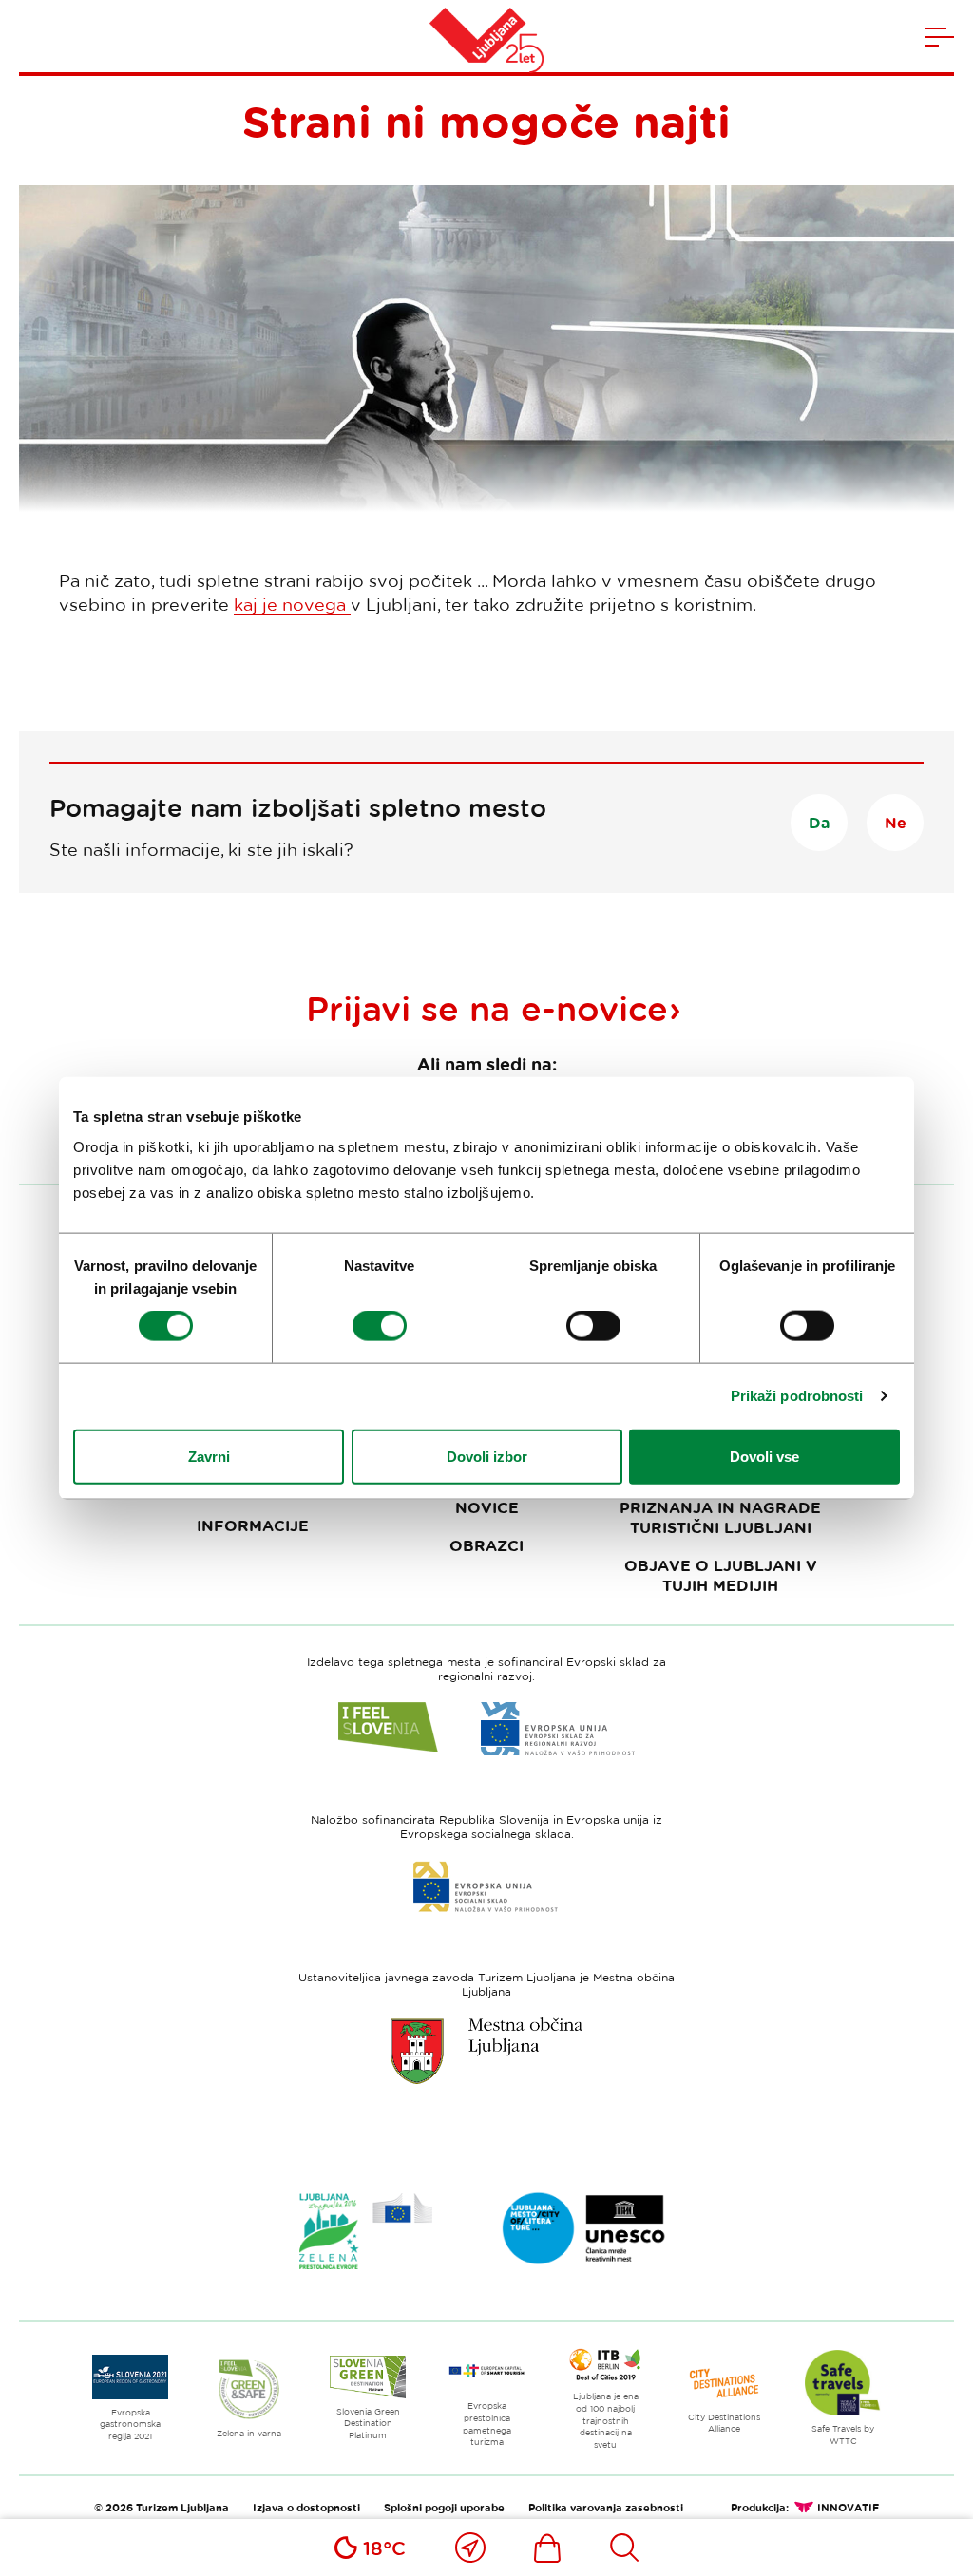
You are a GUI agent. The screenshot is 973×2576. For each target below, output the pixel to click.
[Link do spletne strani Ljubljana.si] (486, 2051)
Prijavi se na (487, 1008)
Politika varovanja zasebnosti (606, 2507)
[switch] (380, 1326)
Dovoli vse (764, 1456)
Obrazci (486, 1545)
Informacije (253, 1525)
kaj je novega (292, 604)
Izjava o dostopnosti (306, 2507)
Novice (487, 1507)
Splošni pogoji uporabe (444, 2507)
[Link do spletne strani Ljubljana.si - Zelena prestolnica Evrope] (366, 2231)
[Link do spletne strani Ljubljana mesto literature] (584, 2228)
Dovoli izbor (487, 1456)
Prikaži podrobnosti (797, 1396)
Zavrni (209, 1456)
